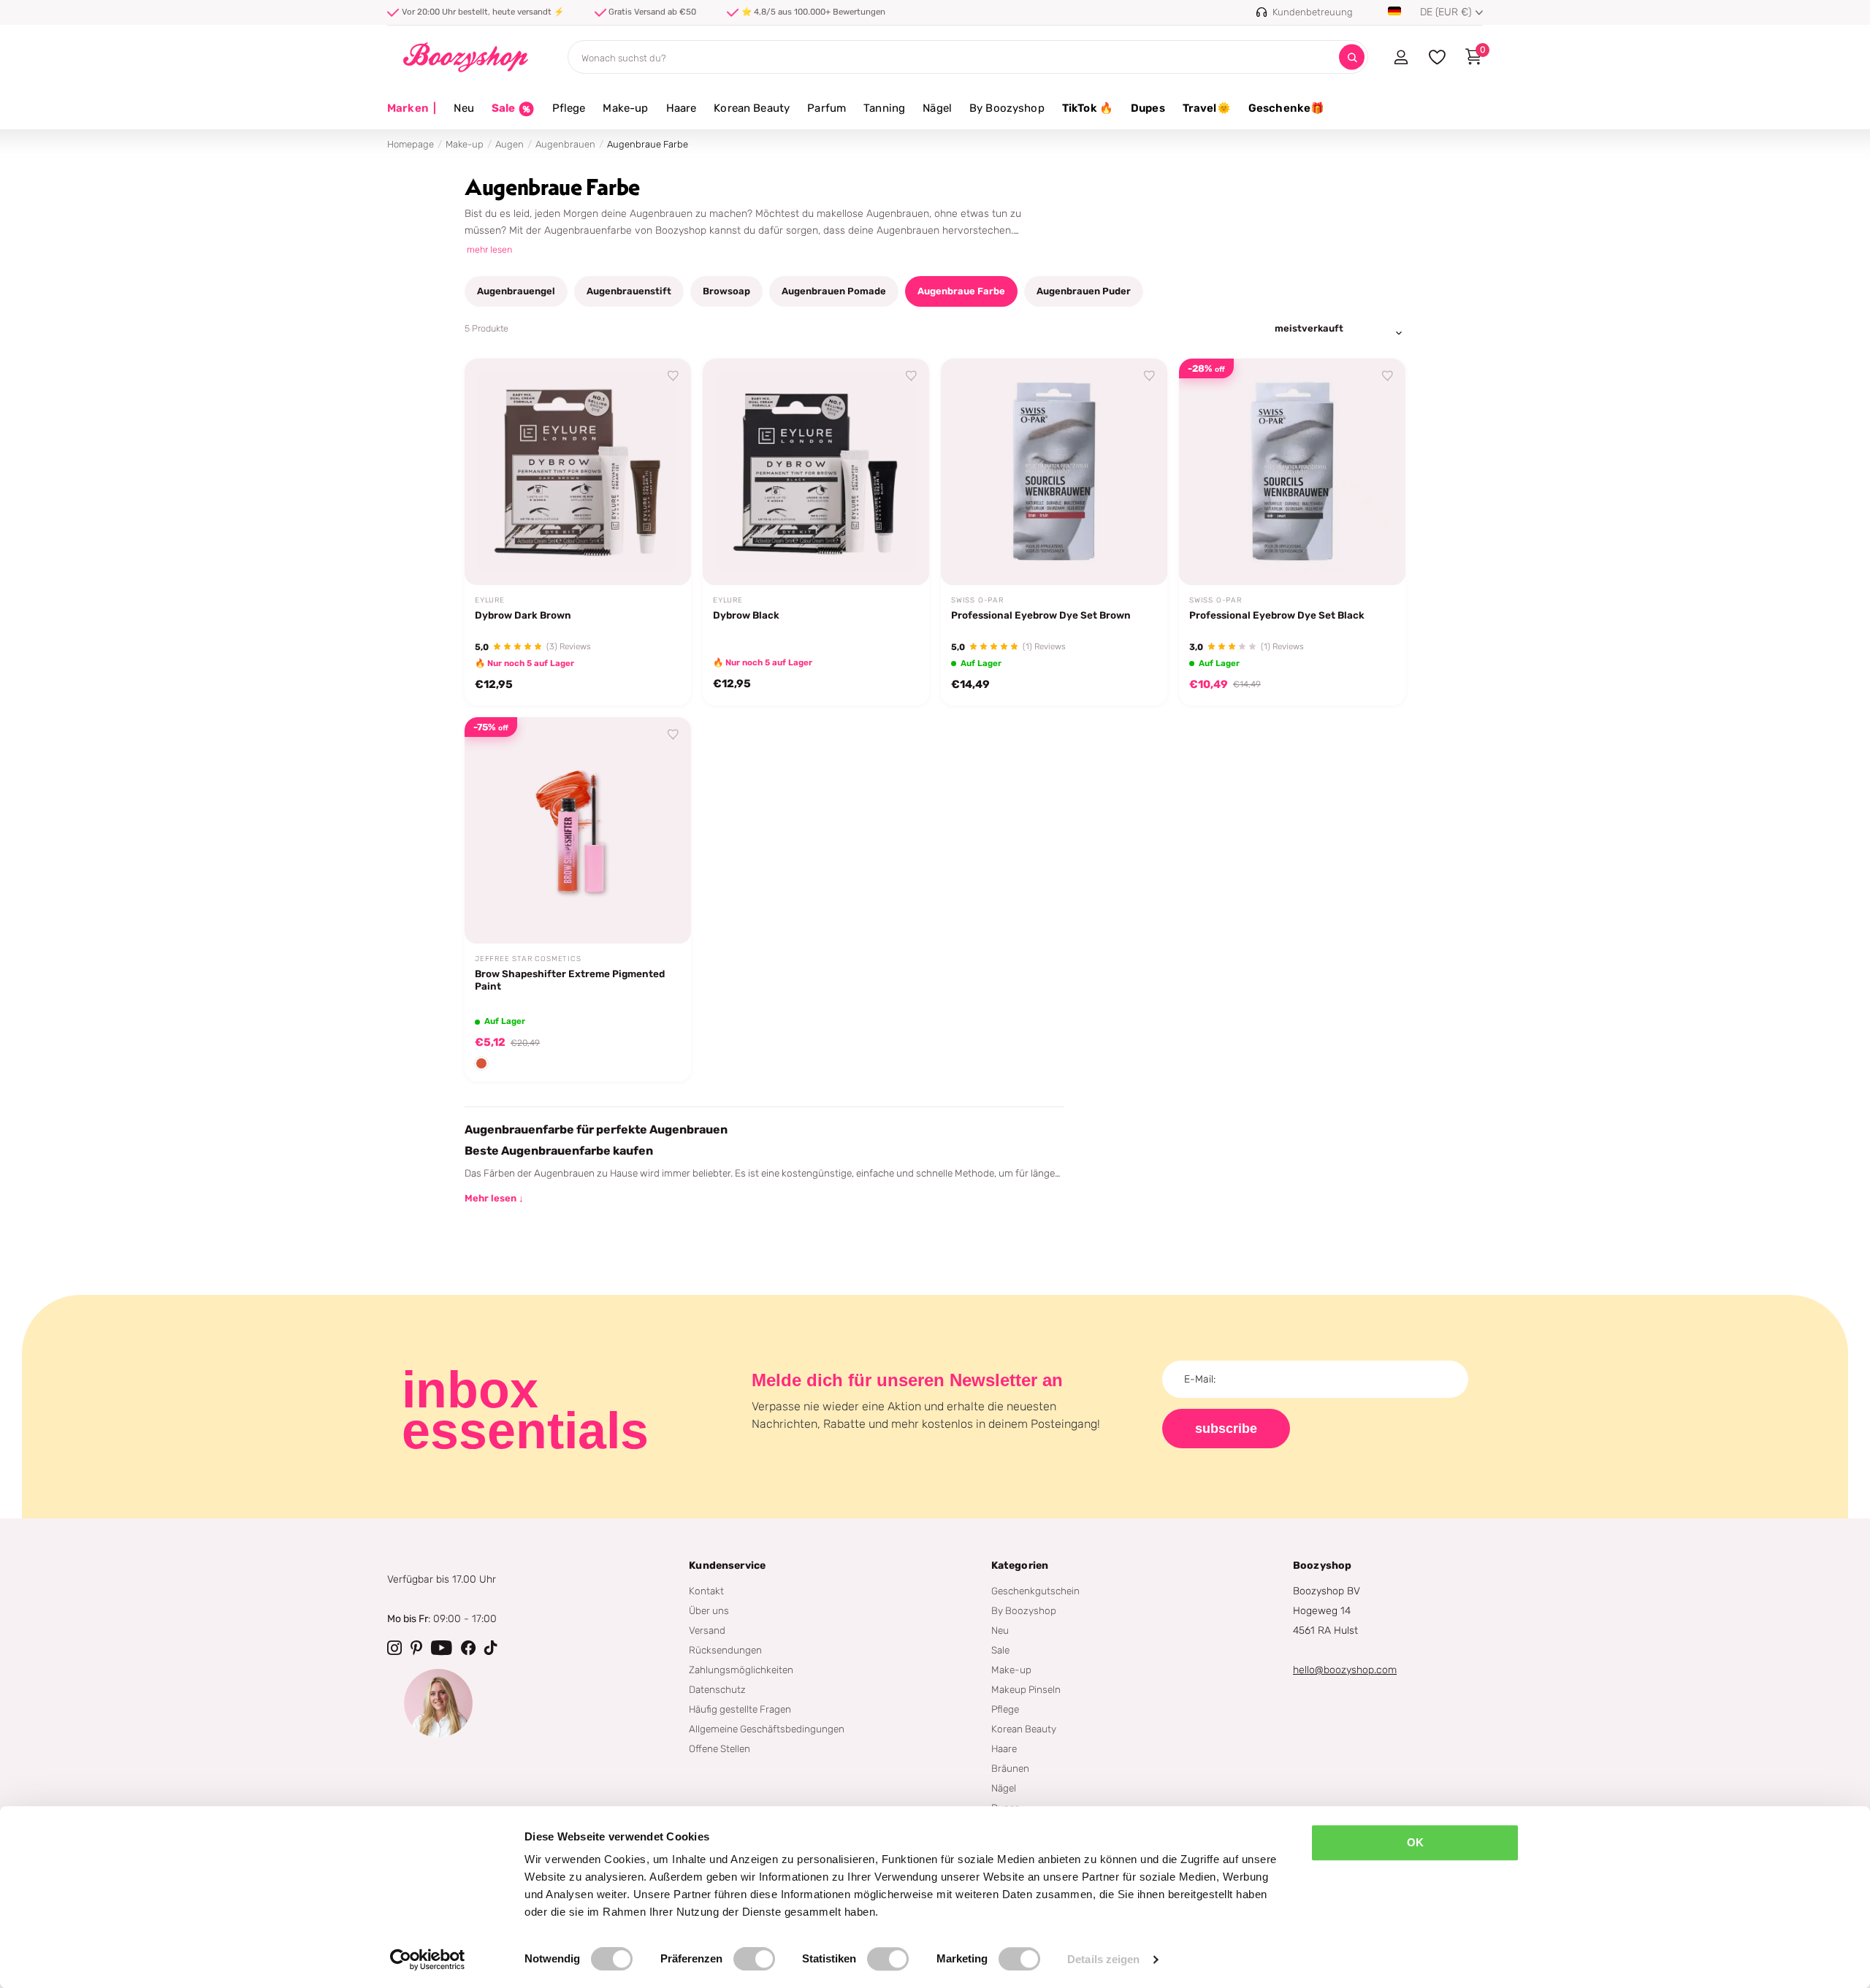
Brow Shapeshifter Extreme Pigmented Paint (570, 980)
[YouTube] (442, 1648)
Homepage (411, 144)
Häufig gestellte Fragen (740, 1709)
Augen (510, 144)
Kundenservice (727, 1565)
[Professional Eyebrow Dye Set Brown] (1054, 472)
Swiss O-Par (977, 600)
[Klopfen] (491, 1648)
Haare (682, 108)
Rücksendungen (725, 1650)
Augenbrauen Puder (1084, 291)
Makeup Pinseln (1026, 1689)
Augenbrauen (565, 144)
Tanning (884, 108)
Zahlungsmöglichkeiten (741, 1670)
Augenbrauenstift (629, 291)
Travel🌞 (1207, 108)
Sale (1000, 1650)
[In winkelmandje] (662, 557)
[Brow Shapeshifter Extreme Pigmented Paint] (578, 830)
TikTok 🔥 (1088, 108)
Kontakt (706, 1591)
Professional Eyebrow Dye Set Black (1277, 615)
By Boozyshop (1007, 108)
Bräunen (1010, 1768)
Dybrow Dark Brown (523, 615)
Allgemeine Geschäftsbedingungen (767, 1729)
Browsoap (726, 291)
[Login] (1401, 57)
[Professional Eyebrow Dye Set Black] (1292, 472)
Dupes (1148, 108)
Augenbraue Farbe (961, 291)
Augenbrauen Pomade (834, 291)
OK (1415, 1842)
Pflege (569, 108)
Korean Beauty (752, 108)
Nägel (937, 108)
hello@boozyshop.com (1345, 1670)
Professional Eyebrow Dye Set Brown (1041, 615)
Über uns (709, 1610)
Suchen (1352, 57)
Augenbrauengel (516, 291)
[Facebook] (468, 1648)
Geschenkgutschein (1035, 1591)
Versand (707, 1630)
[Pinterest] (416, 1648)
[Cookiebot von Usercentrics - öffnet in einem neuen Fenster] (428, 1960)
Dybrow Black (746, 615)
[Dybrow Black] (816, 472)
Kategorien (1020, 1565)
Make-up (625, 108)
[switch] (754, 1959)
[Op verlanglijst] (673, 376)
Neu (463, 108)
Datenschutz (717, 1689)
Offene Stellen (720, 1748)
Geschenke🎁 (1287, 108)
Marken (412, 108)
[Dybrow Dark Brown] (578, 472)
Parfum (827, 108)
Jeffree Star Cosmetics (528, 959)
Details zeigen (1103, 1959)
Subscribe (1226, 1429)
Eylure (490, 600)
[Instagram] (394, 1648)
